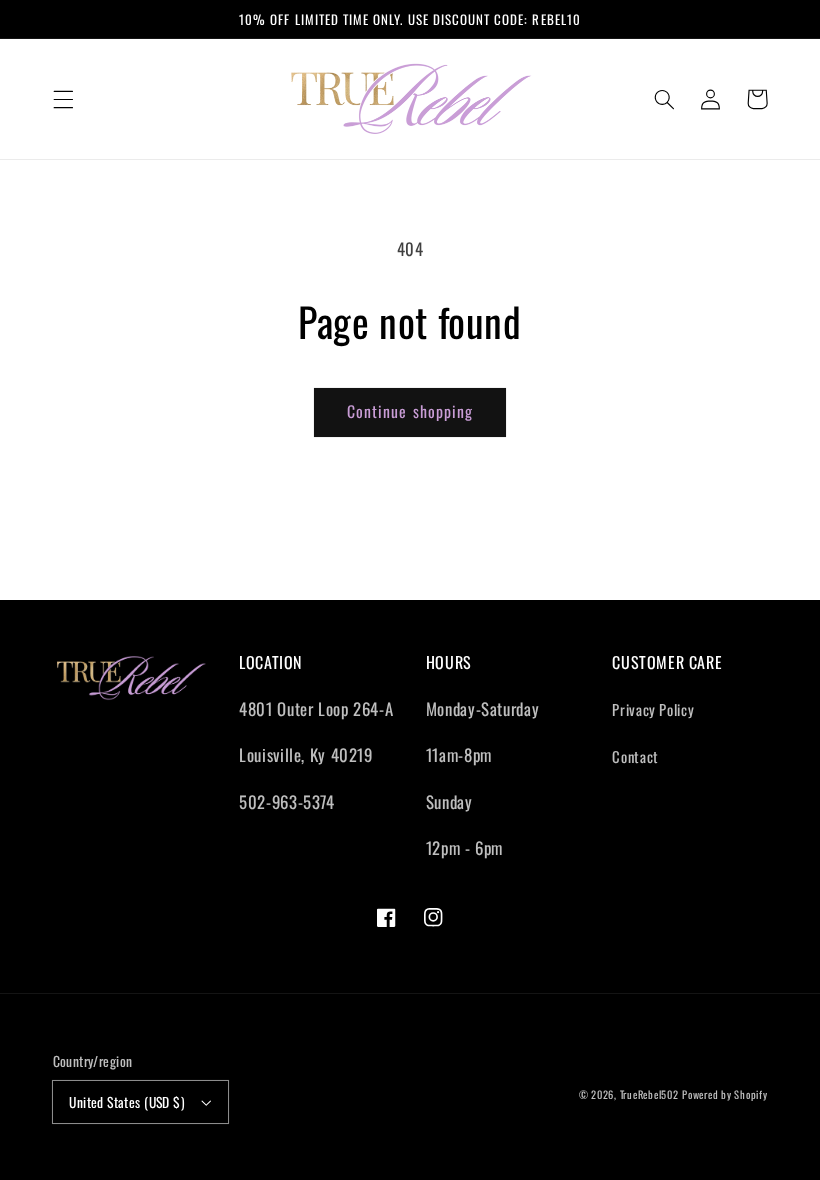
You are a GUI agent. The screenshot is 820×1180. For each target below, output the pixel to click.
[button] (63, 99)
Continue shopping (410, 411)
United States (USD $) (127, 1102)
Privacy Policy (653, 709)
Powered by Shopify (724, 1094)
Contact (635, 756)
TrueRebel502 (649, 1094)
